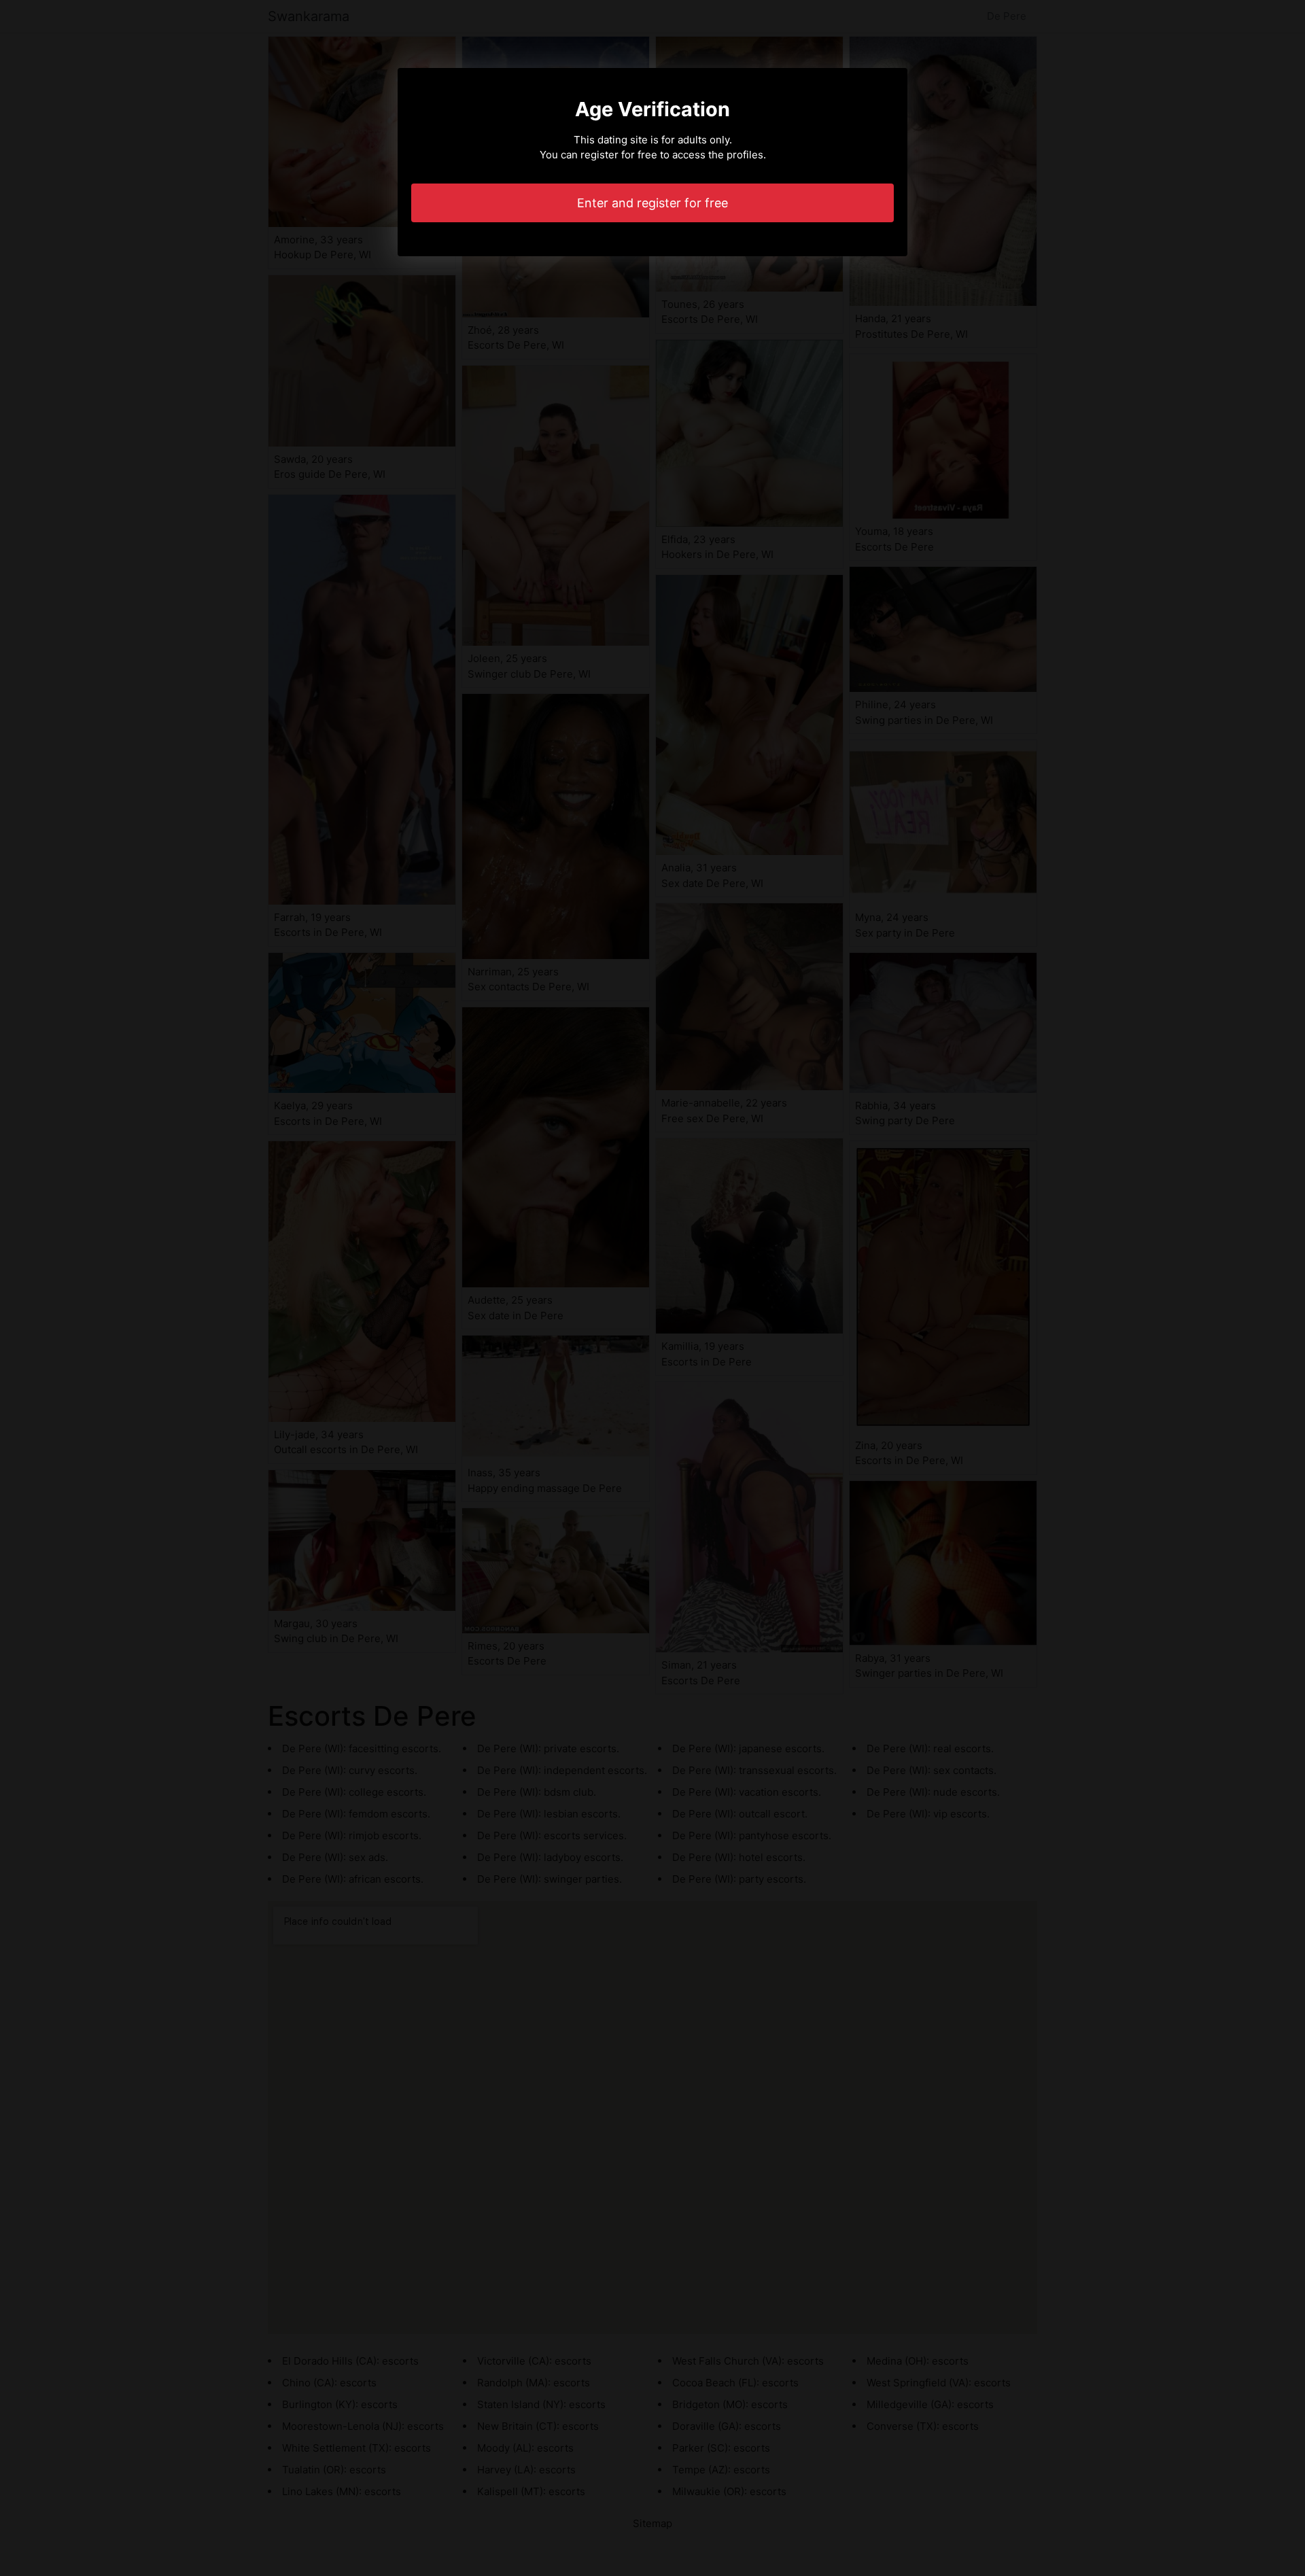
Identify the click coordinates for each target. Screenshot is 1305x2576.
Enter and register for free (652, 203)
